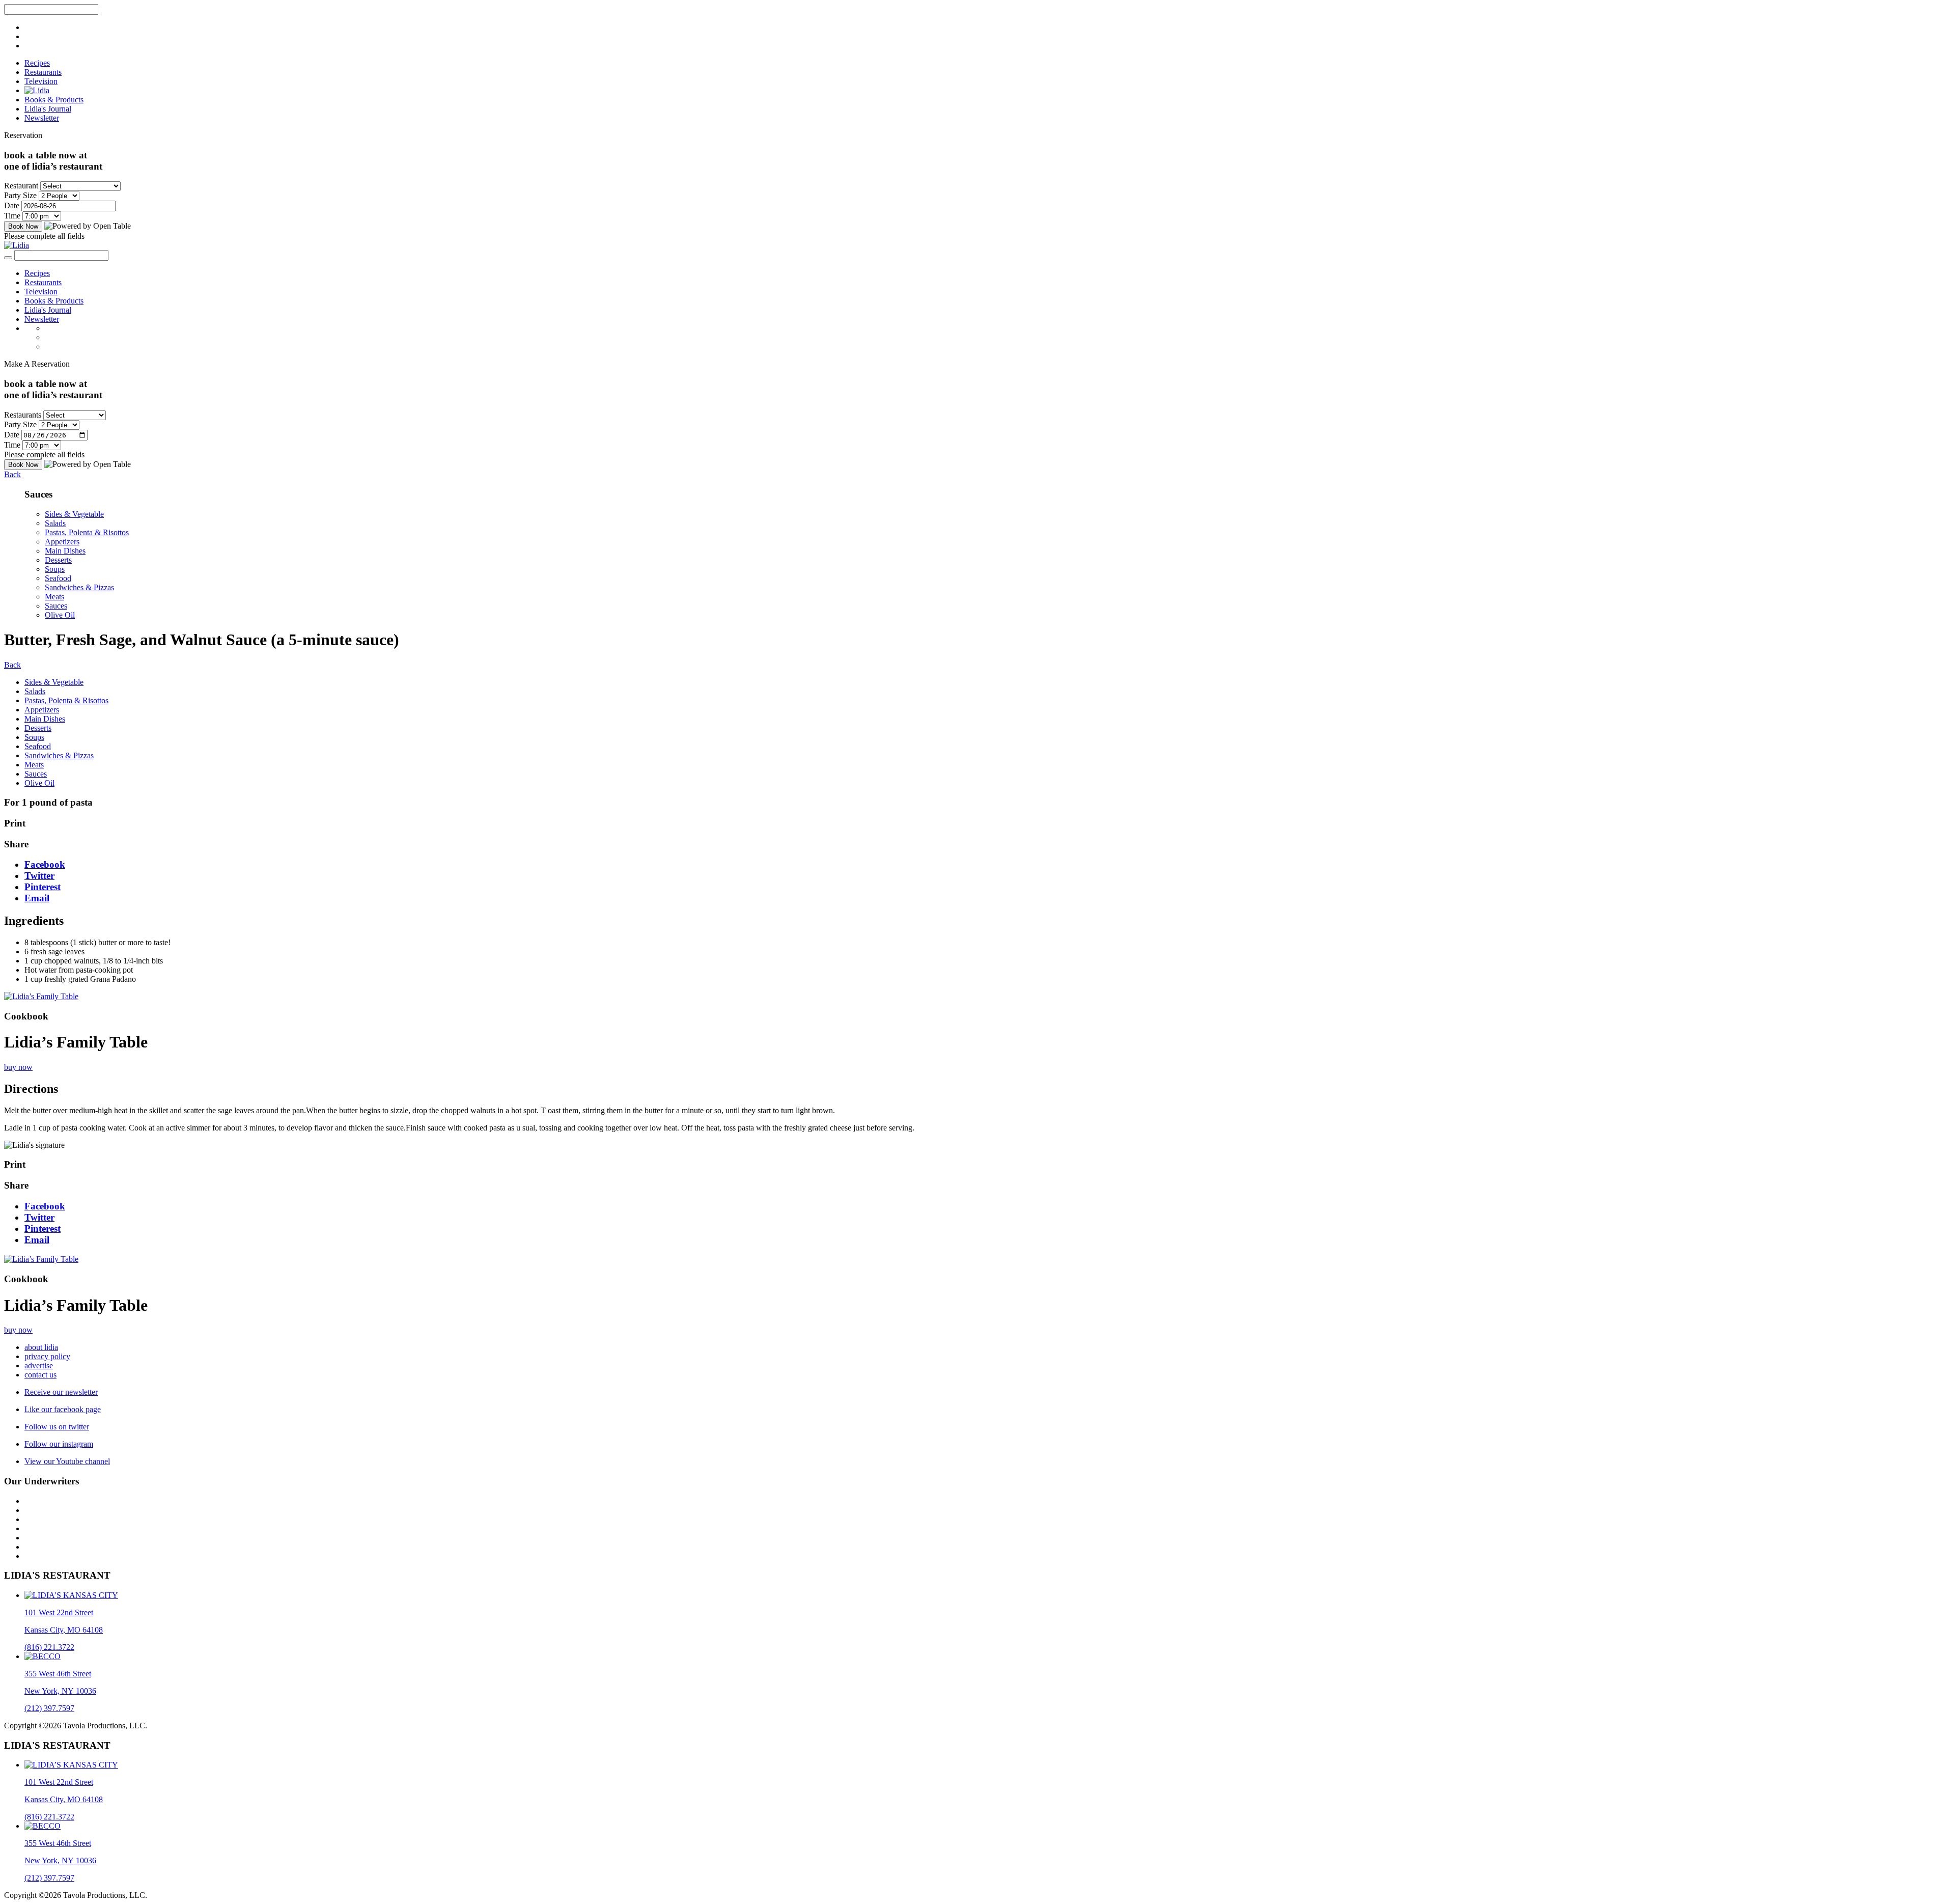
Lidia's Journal (48, 109)
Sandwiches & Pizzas (79, 587)
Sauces (56, 606)
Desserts (58, 560)
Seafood (58, 578)
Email (37, 898)
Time (12, 216)
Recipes (37, 63)
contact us (40, 1375)
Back (12, 474)
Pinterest (43, 887)
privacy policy (47, 1356)
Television (41, 81)
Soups (55, 569)
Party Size (20, 195)
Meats (54, 597)
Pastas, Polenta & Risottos (87, 532)
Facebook (45, 864)
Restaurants (43, 72)
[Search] (8, 258)
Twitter (39, 876)
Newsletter (42, 118)
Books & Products (54, 100)
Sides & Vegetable (74, 514)
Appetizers (62, 542)
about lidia (41, 1347)
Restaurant (21, 186)
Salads (55, 523)
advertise (39, 1365)
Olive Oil (60, 615)
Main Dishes (65, 551)
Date (12, 205)
